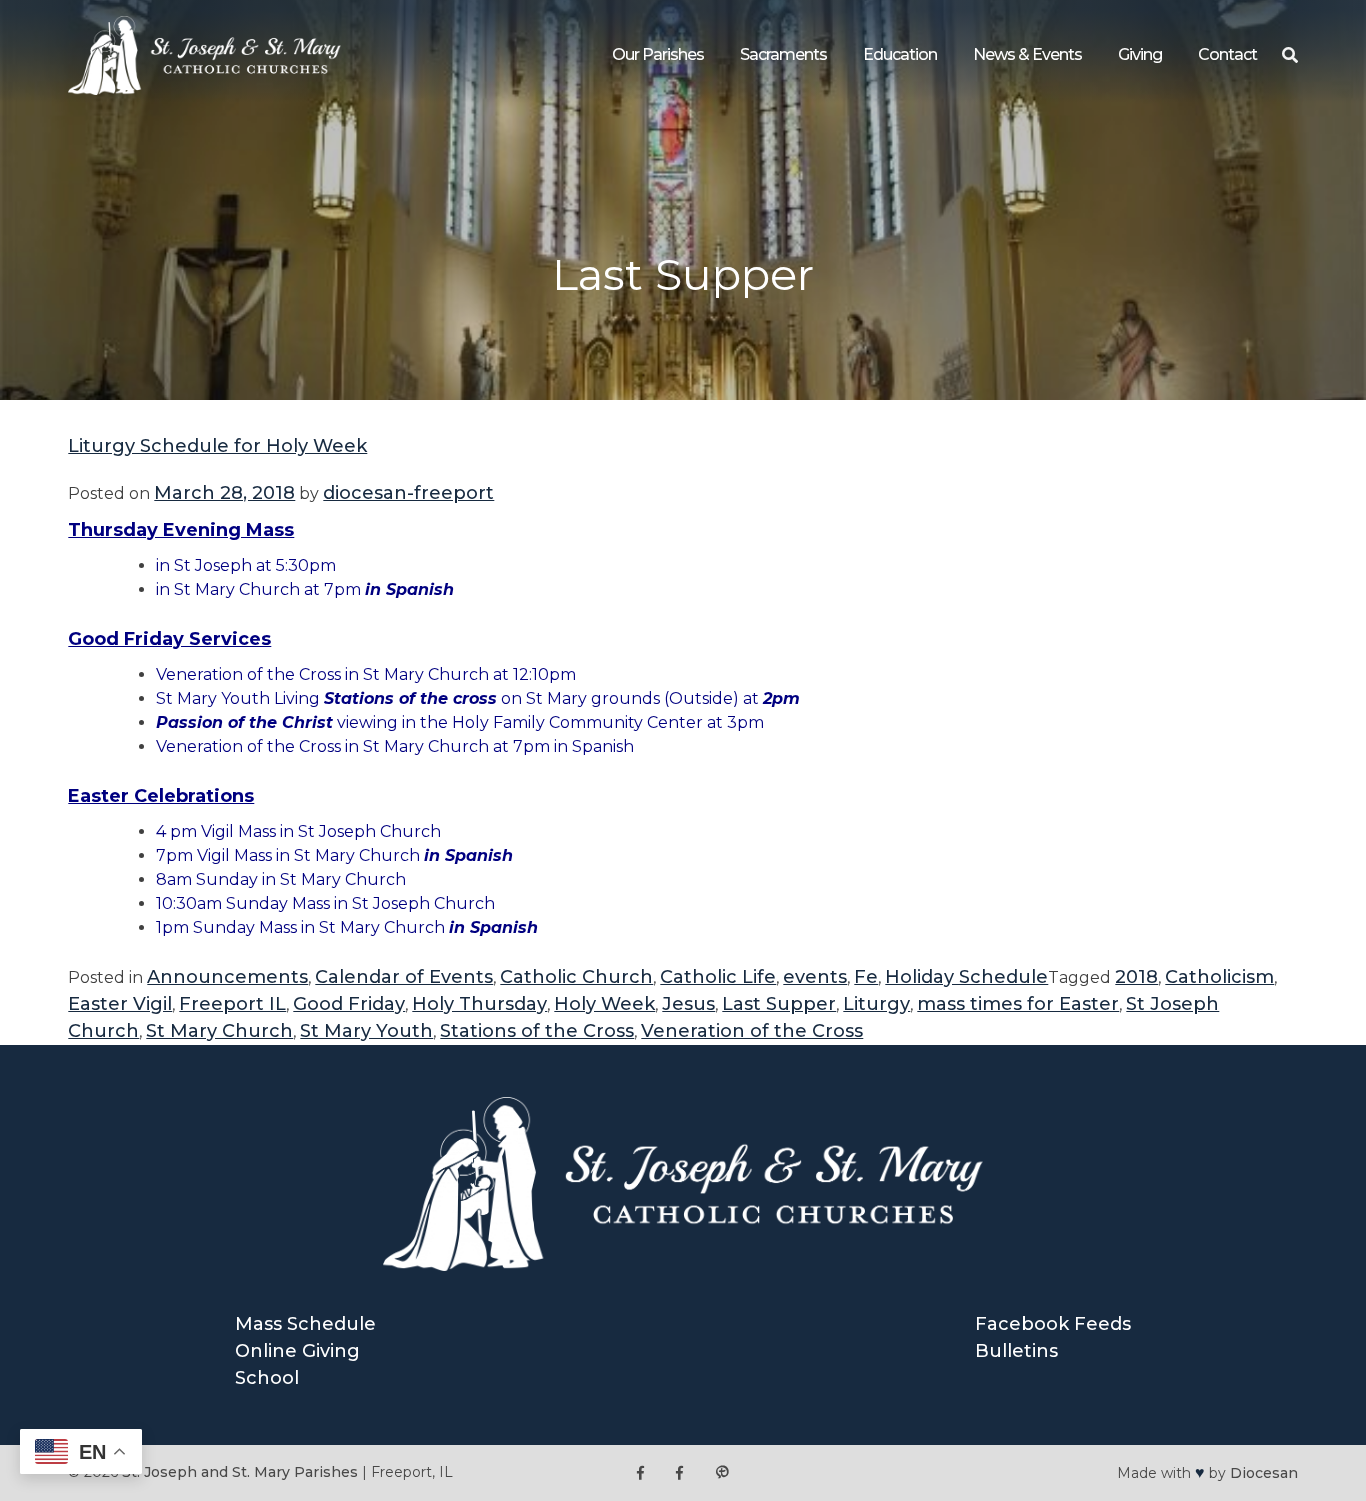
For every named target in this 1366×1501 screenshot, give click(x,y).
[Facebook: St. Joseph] (640, 1472)
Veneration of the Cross (752, 1031)
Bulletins (1016, 1351)
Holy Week (604, 1004)
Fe (866, 977)
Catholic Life (718, 977)
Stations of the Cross (537, 1031)
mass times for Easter (1018, 1004)
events (815, 977)
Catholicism (1219, 977)
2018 (1136, 977)
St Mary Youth (366, 1031)
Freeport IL (232, 1004)
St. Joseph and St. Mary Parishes (240, 1472)
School (267, 1378)
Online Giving (297, 1351)
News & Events (1027, 54)
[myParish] (722, 1472)
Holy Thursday (479, 1004)
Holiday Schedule (966, 977)
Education (900, 54)
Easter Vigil (120, 1004)
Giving (1140, 54)
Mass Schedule (305, 1324)
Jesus (688, 1004)
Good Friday (349, 1004)
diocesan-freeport (408, 493)
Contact (1227, 54)
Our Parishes (658, 54)
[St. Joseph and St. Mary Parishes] (204, 89)
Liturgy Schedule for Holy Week (217, 446)
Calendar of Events (404, 977)
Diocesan (1264, 1473)
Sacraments (783, 54)
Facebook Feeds (1053, 1324)
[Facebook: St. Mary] (679, 1472)
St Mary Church (219, 1031)
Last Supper (779, 1004)
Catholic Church (576, 977)
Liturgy (876, 1004)
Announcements (227, 977)
